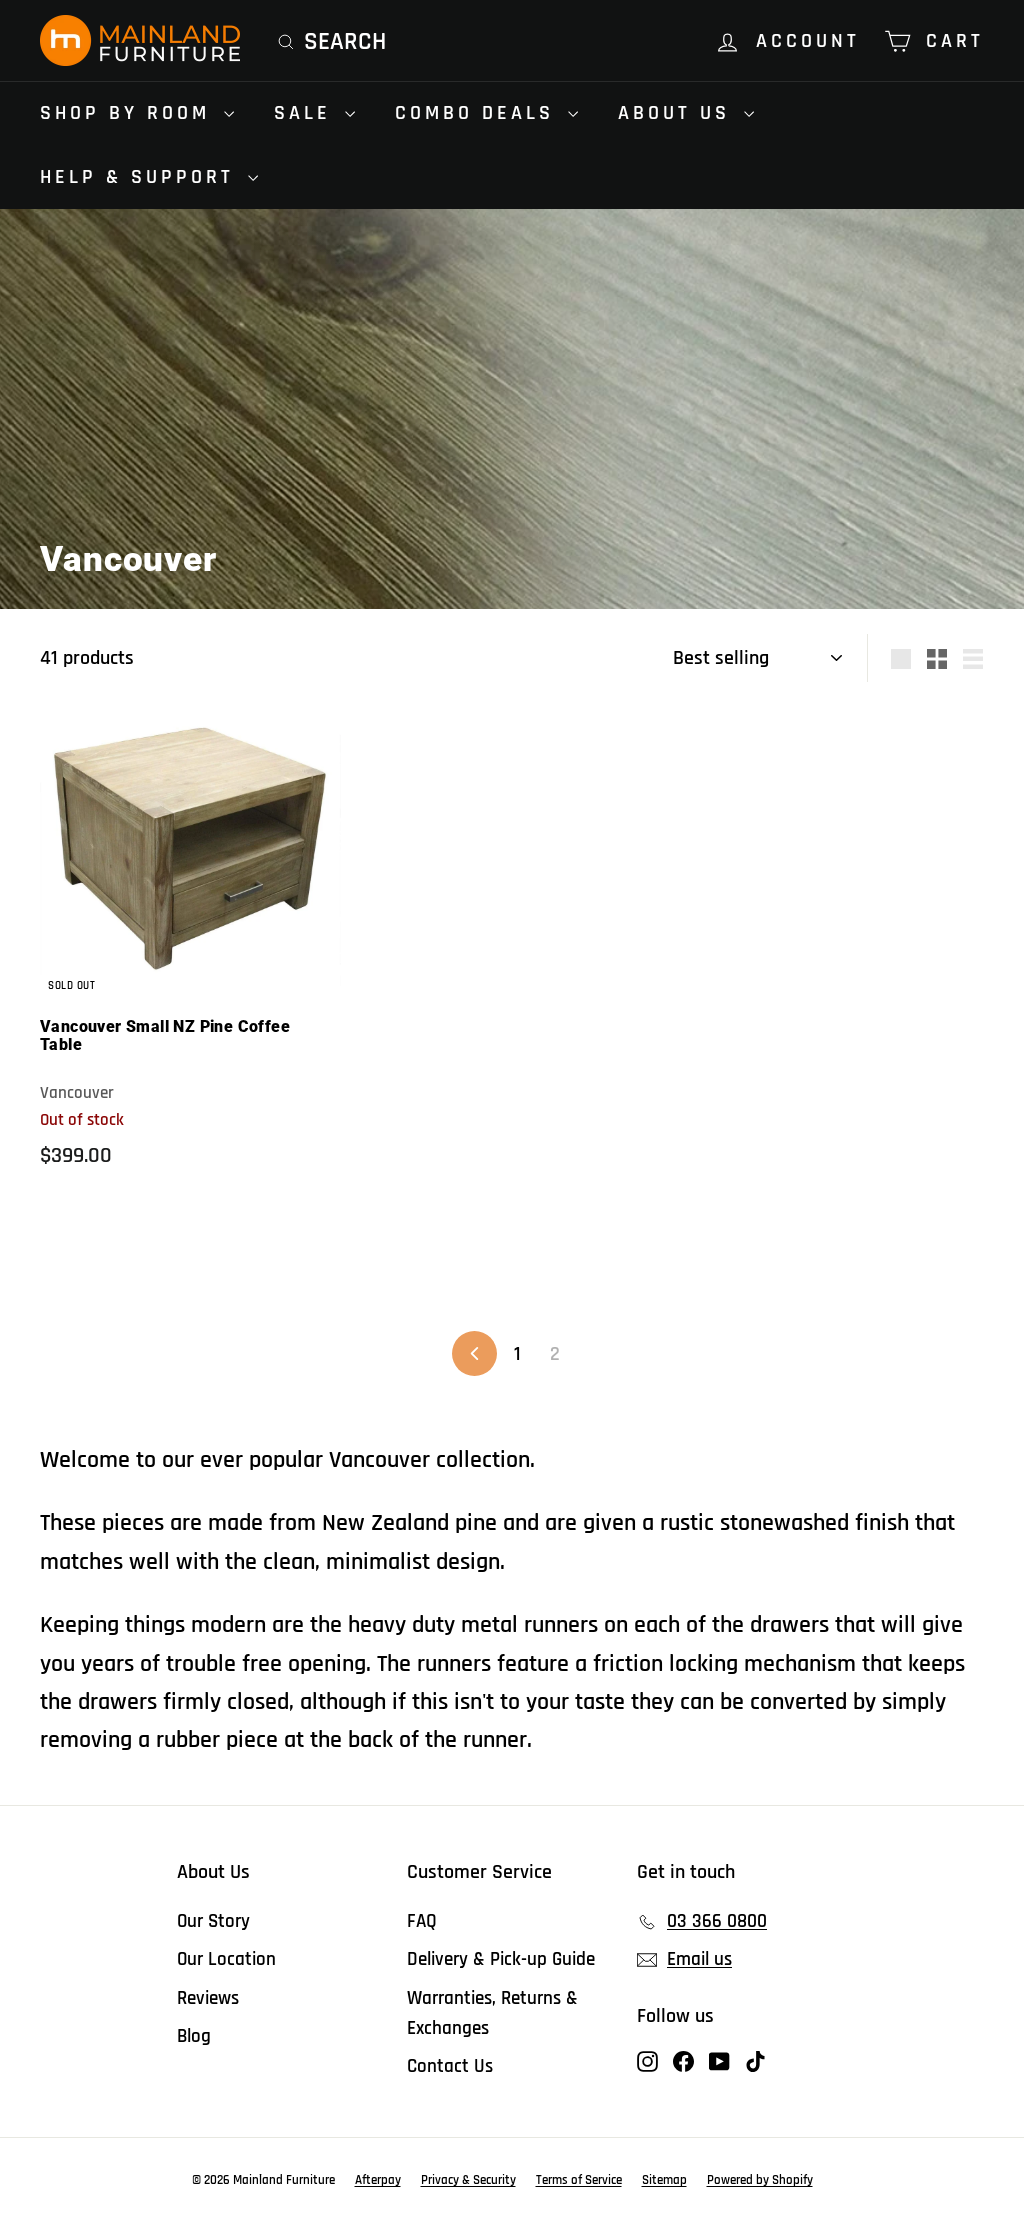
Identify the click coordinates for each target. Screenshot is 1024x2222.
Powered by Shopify (760, 2180)
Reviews (208, 1998)
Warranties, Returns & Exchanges (492, 2013)
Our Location (226, 1959)
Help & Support (141, 177)
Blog (194, 2036)
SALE (307, 113)
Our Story (213, 1921)
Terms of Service (579, 2180)
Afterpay (378, 2180)
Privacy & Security (468, 2180)
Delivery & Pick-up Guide (501, 1959)
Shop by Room (129, 113)
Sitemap (664, 2180)
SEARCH (345, 42)
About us (678, 113)
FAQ (422, 1921)
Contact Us (450, 2066)
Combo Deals (479, 113)
